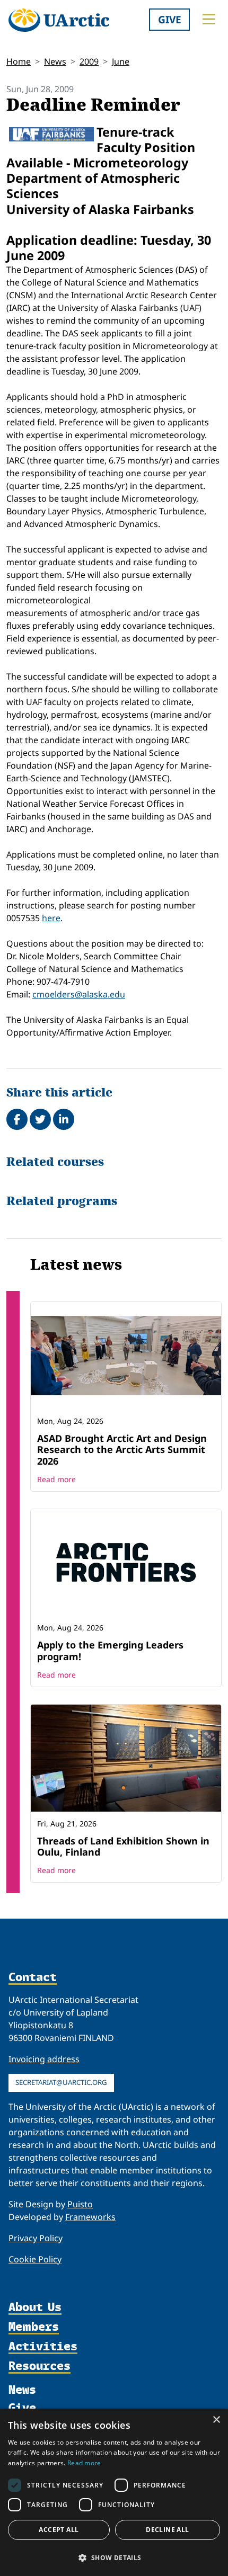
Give (170, 19)
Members (34, 2327)
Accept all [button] (59, 2530)
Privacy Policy (36, 2238)
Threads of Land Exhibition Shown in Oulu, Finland (123, 1847)
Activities (43, 2346)
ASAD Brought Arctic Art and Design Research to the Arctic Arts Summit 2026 (122, 1450)
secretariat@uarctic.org (61, 2082)
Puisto (80, 2204)
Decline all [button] (167, 2530)
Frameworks (90, 2217)
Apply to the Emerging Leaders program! (110, 1651)
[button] (114, 2557)
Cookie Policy (35, 2259)
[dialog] (114, 2492)
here (51, 918)
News (55, 61)
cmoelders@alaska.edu (79, 994)
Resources (40, 2366)
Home (19, 61)
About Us (35, 2307)
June (121, 61)
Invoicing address (44, 2059)
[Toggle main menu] (209, 19)
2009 (89, 61)
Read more (56, 1479)
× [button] (216, 2420)
